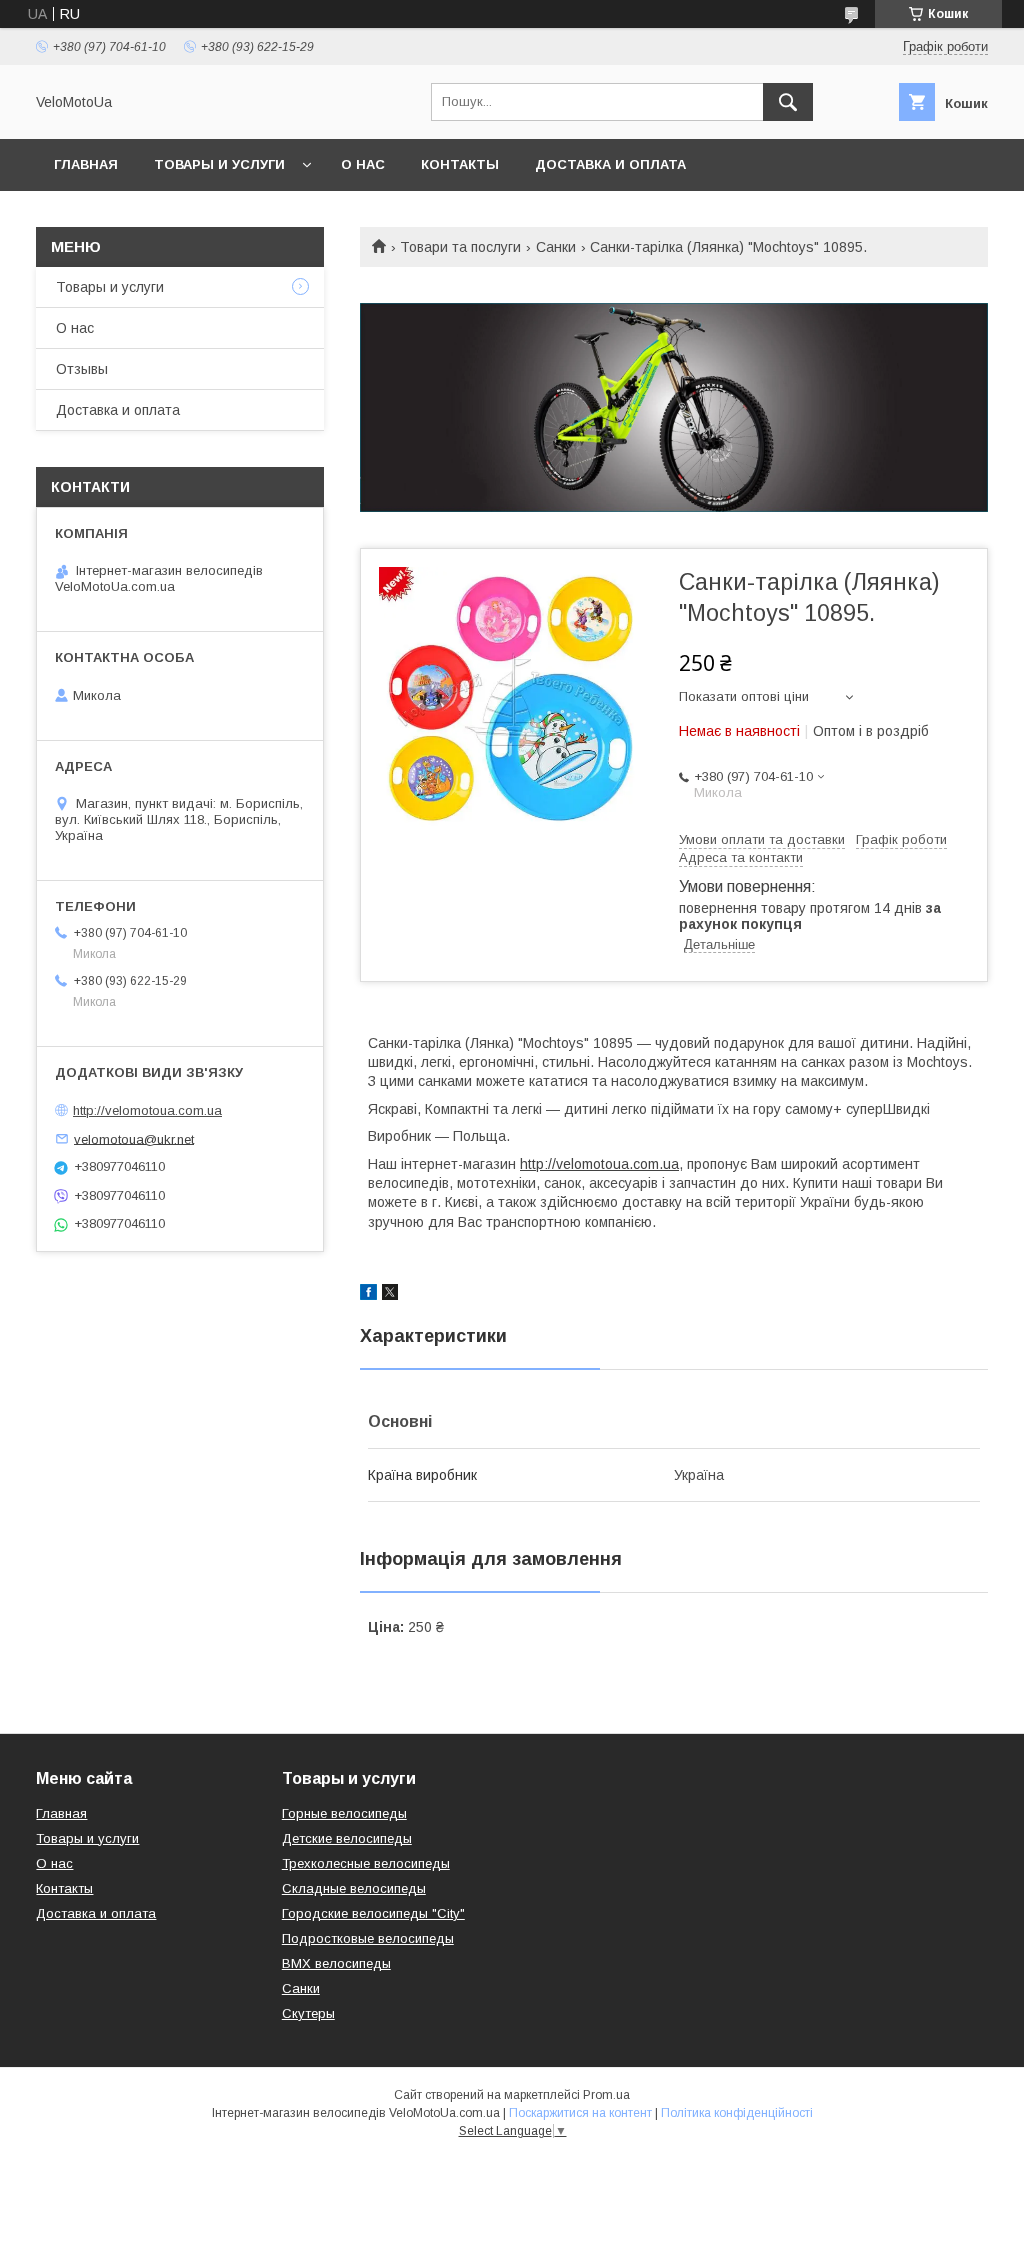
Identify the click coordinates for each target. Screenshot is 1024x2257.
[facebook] (368, 1295)
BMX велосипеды (336, 1963)
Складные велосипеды (354, 1888)
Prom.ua (606, 2095)
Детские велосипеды (347, 1838)
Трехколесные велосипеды (366, 1863)
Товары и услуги (219, 164)
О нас (363, 164)
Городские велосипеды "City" (373, 1913)
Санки (556, 247)
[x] (390, 1295)
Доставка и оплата (610, 164)
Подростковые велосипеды (368, 1938)
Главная (86, 164)
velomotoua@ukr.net (134, 1138)
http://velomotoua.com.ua (599, 1164)
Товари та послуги (460, 247)
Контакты (460, 164)
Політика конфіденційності (737, 2113)
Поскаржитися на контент (580, 2113)
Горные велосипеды (344, 1813)
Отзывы (82, 369)
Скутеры (308, 2013)
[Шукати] (788, 102)
